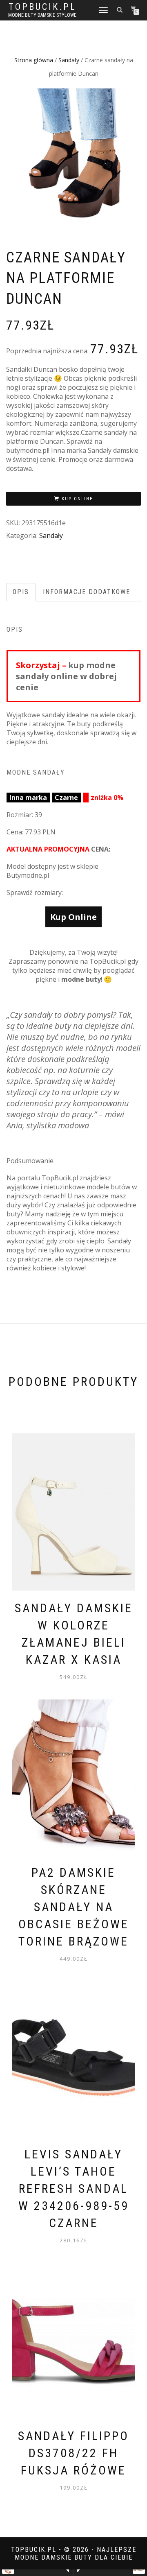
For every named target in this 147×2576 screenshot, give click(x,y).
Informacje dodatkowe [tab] (87, 592)
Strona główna (34, 60)
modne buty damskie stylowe (42, 15)
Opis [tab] (21, 592)
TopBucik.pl (42, 7)
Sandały (69, 60)
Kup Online (77, 499)
